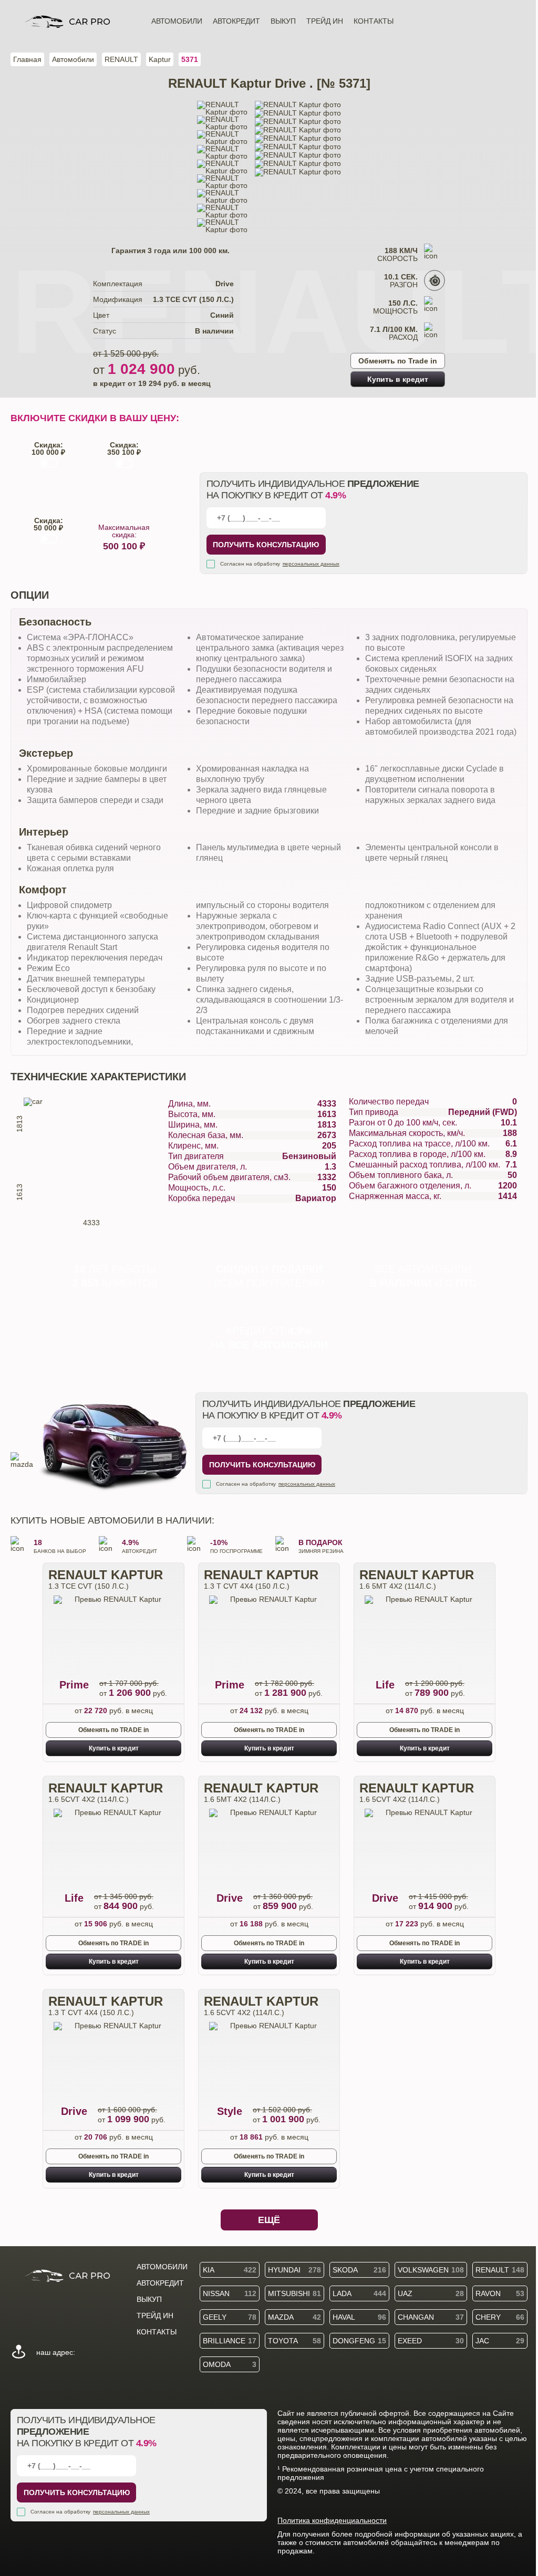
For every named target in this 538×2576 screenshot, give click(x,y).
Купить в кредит (398, 379)
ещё (269, 2220)
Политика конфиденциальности (332, 2520)
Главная (27, 59)
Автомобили (177, 21)
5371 (190, 59)
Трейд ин (325, 21)
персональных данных (311, 564)
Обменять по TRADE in (113, 1730)
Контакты (374, 21)
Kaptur (160, 59)
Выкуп (283, 21)
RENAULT (121, 59)
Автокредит (236, 21)
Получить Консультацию (266, 545)
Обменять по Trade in (398, 361)
